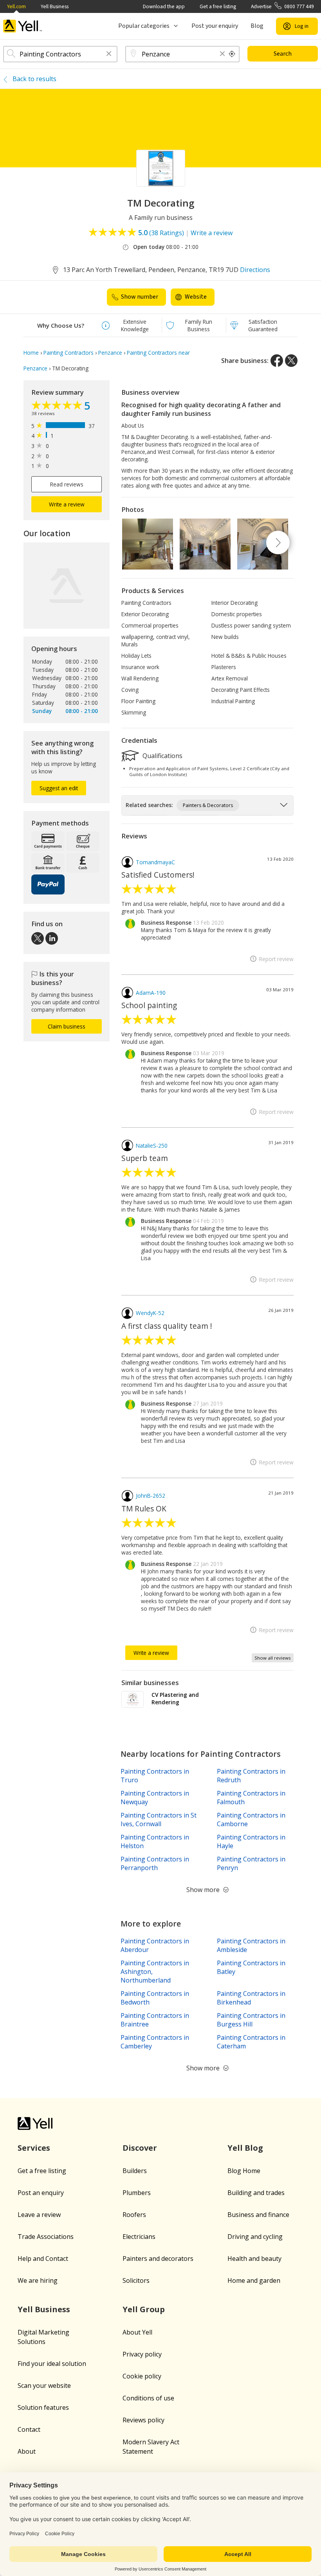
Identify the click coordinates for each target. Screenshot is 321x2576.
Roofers (134, 2215)
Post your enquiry (215, 26)
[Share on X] (291, 361)
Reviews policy (143, 2420)
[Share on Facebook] (277, 361)
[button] (109, 54)
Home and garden (254, 2280)
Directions (255, 270)
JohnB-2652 (151, 1496)
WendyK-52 (150, 1313)
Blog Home (244, 2171)
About (27, 2451)
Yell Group (144, 2309)
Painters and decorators (158, 2259)
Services (34, 2148)
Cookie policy (142, 2376)
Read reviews (67, 484)
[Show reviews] (58, 406)
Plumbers (137, 2193)
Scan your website (44, 2386)
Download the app (164, 6)
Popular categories (144, 26)
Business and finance (258, 2215)
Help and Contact (43, 2259)
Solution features (43, 2407)
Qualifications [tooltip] (162, 755)
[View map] (67, 586)
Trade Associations (46, 2237)
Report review (276, 959)
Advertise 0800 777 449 (282, 6)
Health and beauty (254, 2259)
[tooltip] (232, 54)
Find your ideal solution (52, 2364)
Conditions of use (148, 2398)
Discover (140, 2148)
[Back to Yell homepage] (23, 26)
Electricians (139, 2237)
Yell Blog (245, 2148)
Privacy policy (142, 2354)
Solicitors (136, 2280)
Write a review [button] (67, 504)
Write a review (212, 233)
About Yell (137, 2332)
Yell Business (55, 6)
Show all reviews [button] (273, 1658)
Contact (29, 2429)
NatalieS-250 (152, 1146)
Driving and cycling (255, 2237)
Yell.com (16, 6)
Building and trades (256, 2193)
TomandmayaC (155, 862)
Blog (257, 26)
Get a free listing (218, 6)
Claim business (67, 1026)
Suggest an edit (59, 788)
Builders (135, 2171)
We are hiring (38, 2280)
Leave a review (39, 2215)
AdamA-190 (151, 993)
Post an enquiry (41, 2193)
